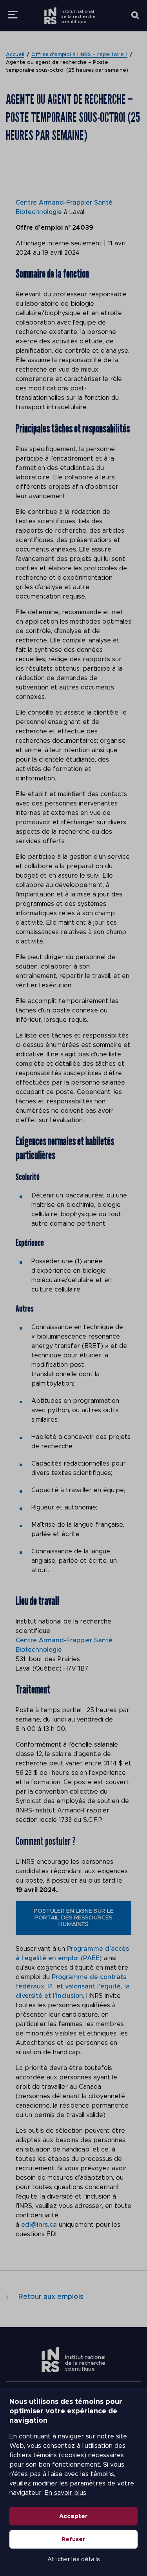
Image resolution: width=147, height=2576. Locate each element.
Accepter (73, 2516)
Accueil (15, 55)
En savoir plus (65, 2493)
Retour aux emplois (51, 2297)
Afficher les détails (74, 2559)
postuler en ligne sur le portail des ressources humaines (74, 1918)
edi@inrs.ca (39, 2225)
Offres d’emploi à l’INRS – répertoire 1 (79, 55)
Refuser (73, 2539)
